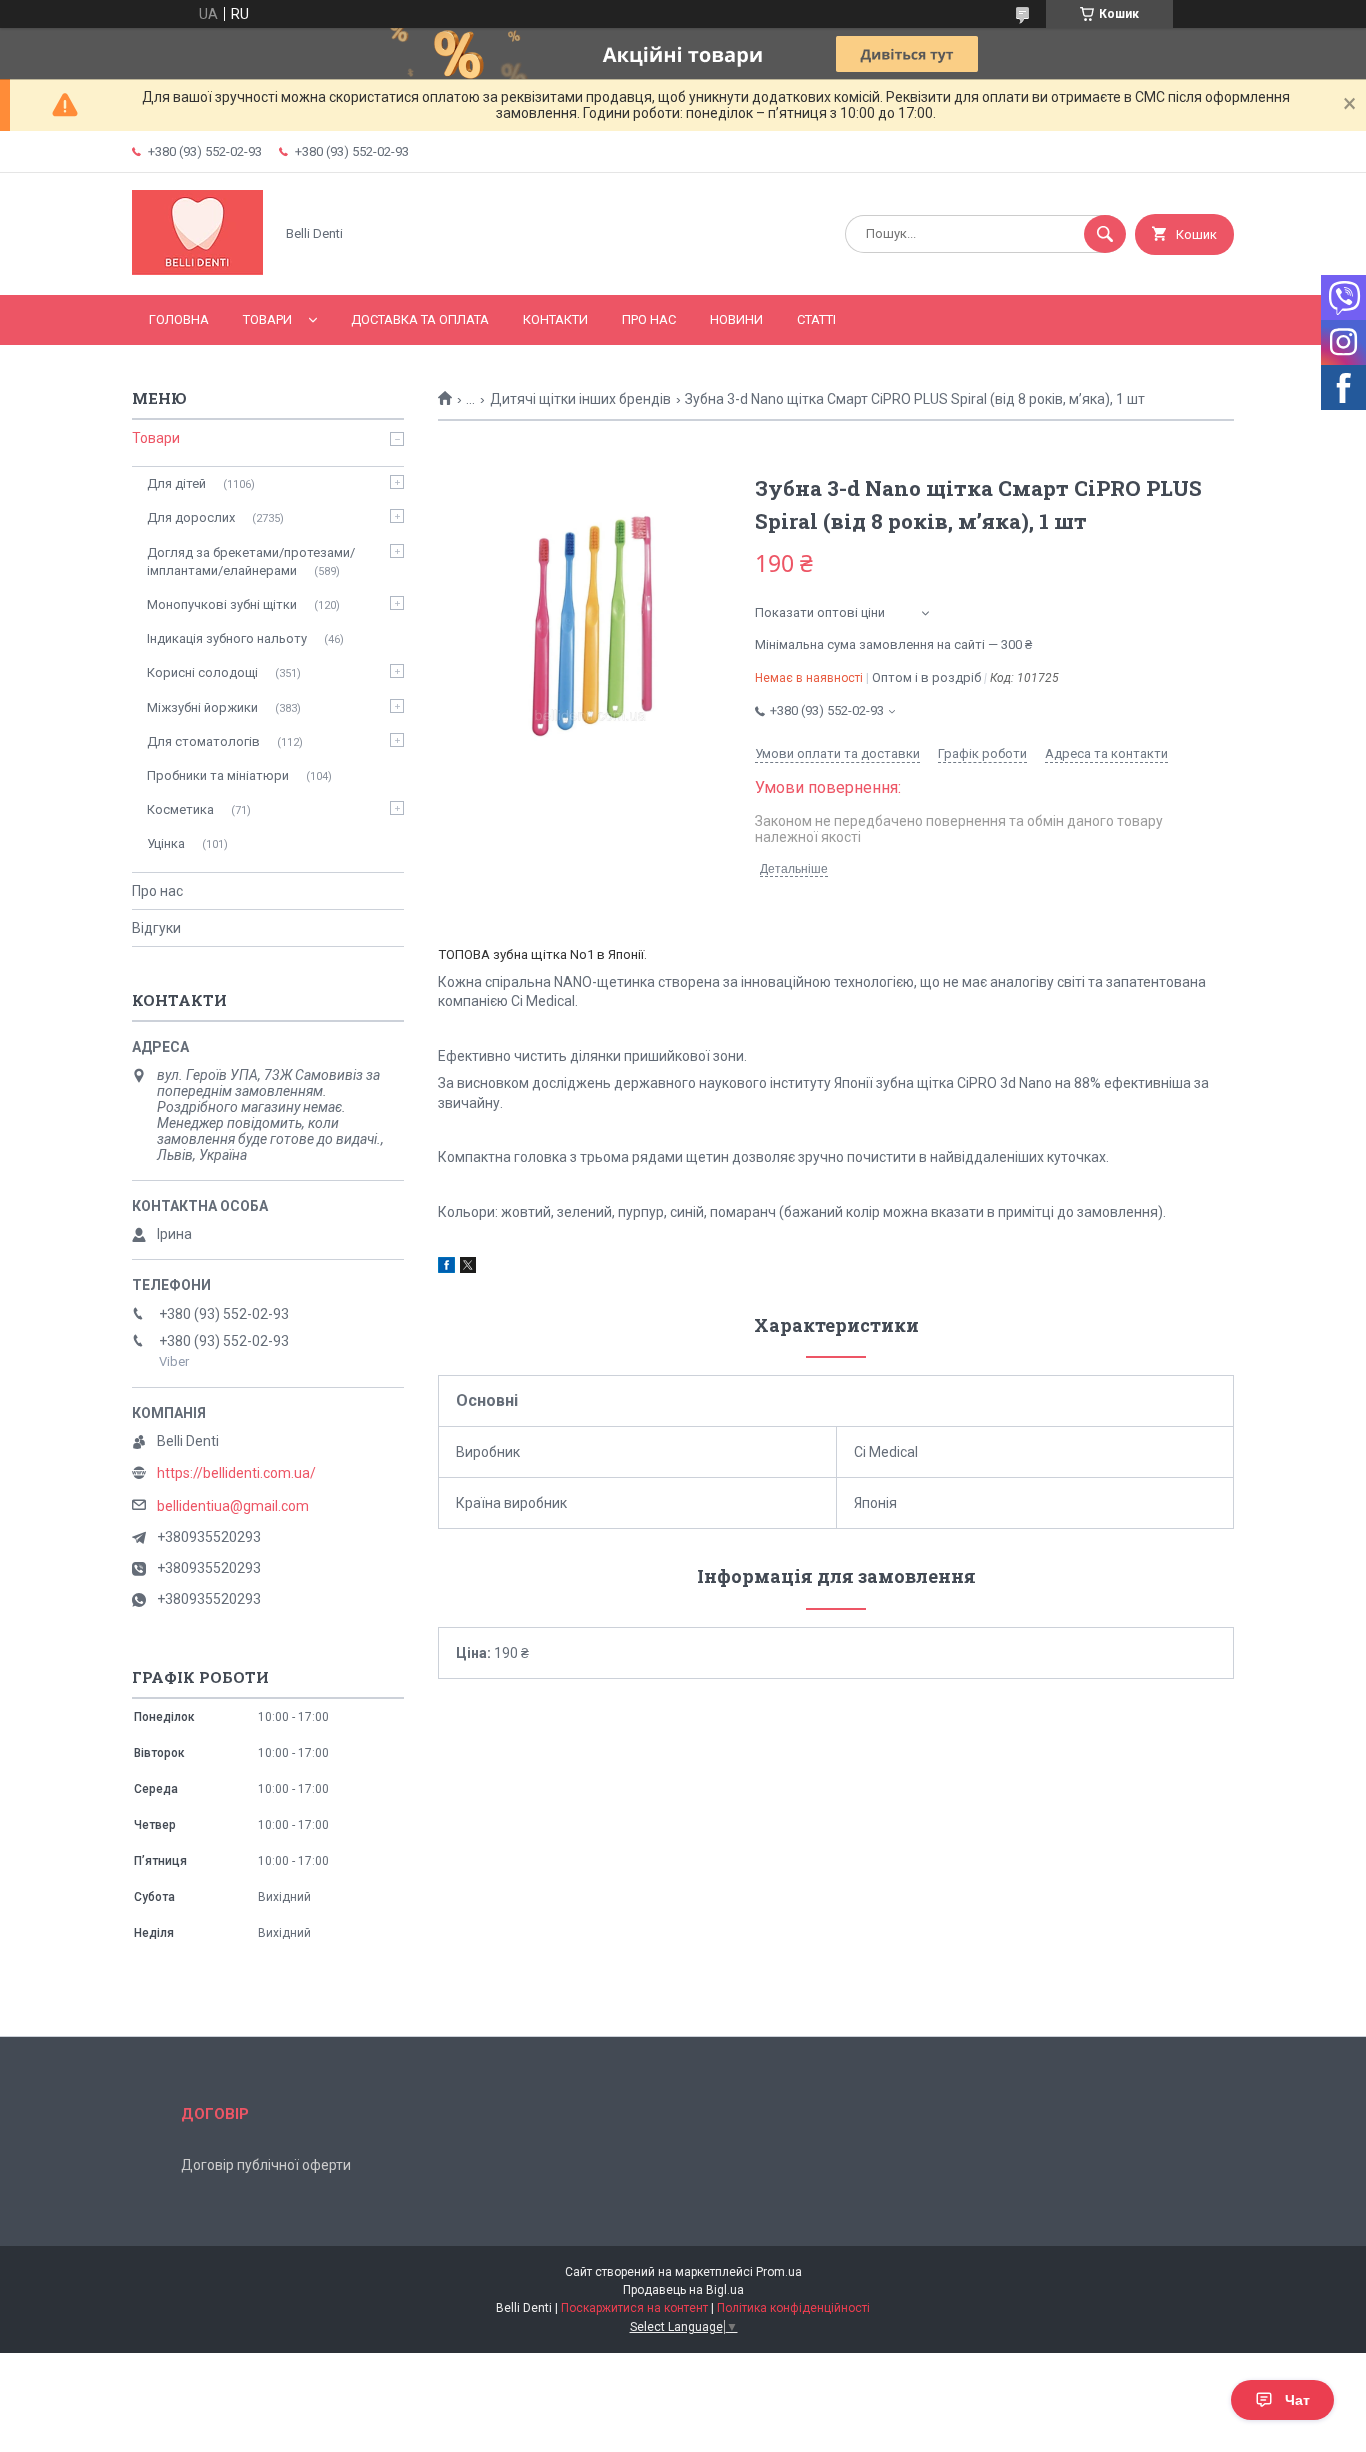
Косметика (180, 809)
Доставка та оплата (420, 319)
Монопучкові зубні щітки (222, 604)
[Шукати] (1105, 234)
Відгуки (156, 928)
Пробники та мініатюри (218, 775)
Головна (179, 319)
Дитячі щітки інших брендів (580, 399)
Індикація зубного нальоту (227, 638)
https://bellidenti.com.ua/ (236, 1473)
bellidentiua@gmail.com (233, 1506)
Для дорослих (191, 517)
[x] (468, 1268)
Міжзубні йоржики (202, 707)
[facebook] (446, 1268)
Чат (1297, 2400)
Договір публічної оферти (266, 2165)
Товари (267, 319)
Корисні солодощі (202, 672)
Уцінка (166, 843)
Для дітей (176, 483)
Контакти (555, 319)
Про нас (649, 319)
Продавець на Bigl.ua (683, 2290)
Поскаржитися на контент (634, 2308)
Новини (736, 319)
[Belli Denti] (197, 270)
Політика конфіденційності (793, 2308)
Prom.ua (779, 2272)
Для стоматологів (203, 741)
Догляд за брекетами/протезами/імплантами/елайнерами (251, 561)
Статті (816, 319)
